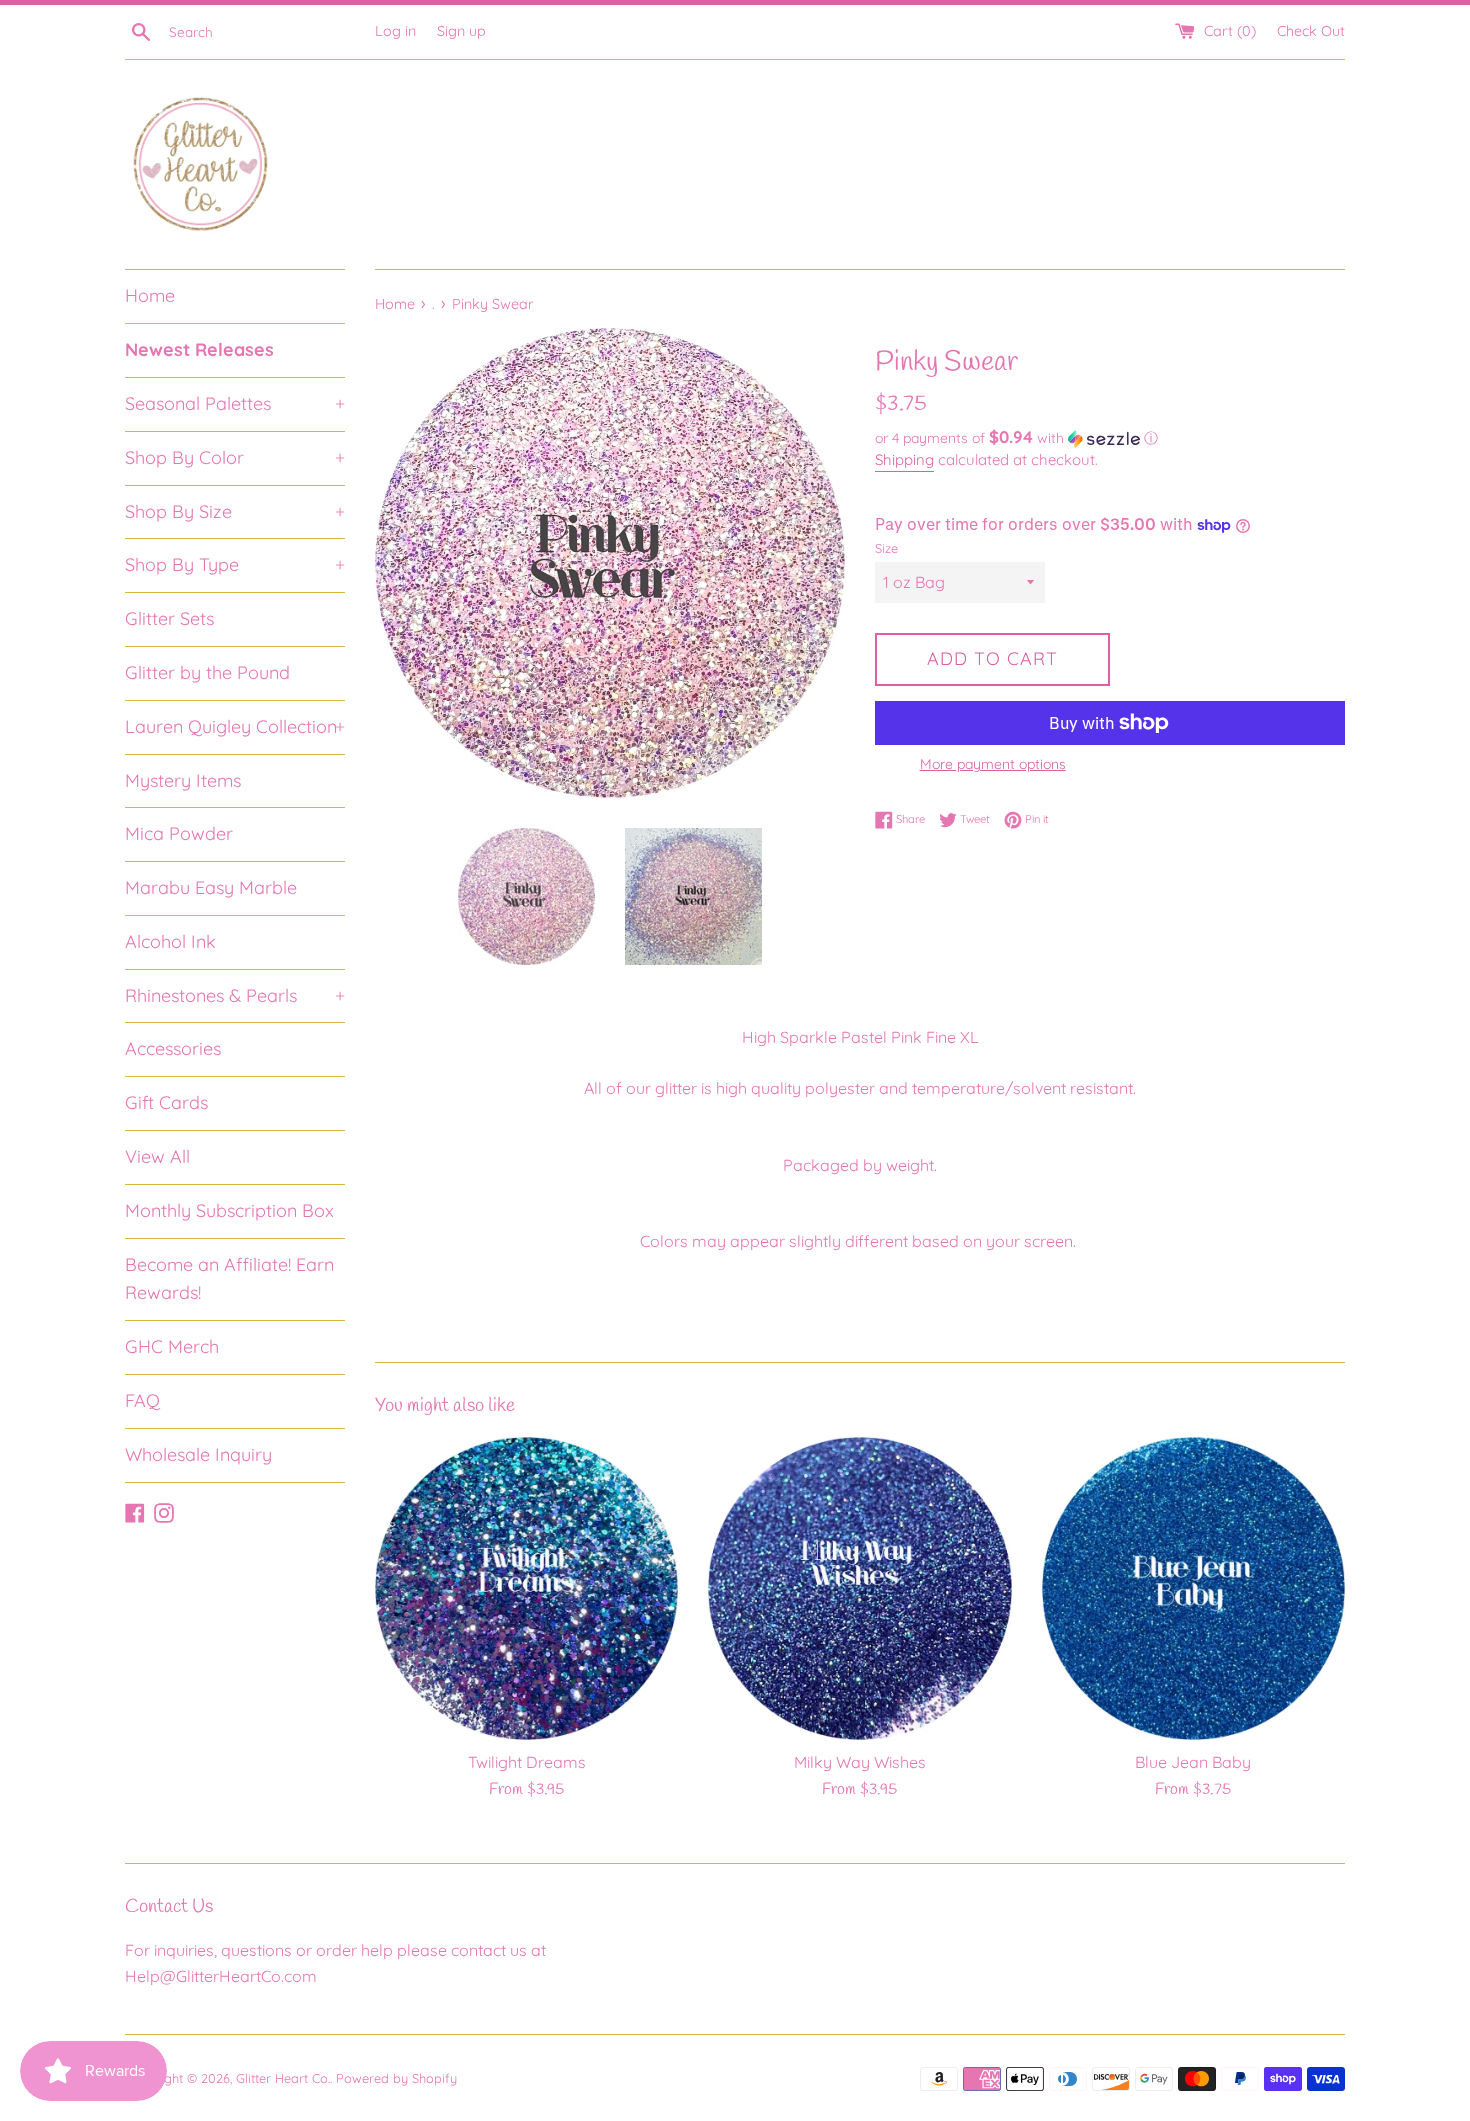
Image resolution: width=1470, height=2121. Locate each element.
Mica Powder (179, 833)
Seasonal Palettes (235, 403)
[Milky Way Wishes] (859, 1588)
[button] (1110, 438)
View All (157, 1156)
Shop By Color (235, 457)
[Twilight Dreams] (526, 1588)
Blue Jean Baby (1193, 1762)
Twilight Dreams (527, 1762)
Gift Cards (166, 1102)
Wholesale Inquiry (198, 1454)
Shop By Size (235, 511)
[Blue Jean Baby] (1193, 1588)
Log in (395, 31)
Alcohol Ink (170, 941)
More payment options (993, 764)
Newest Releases (199, 349)
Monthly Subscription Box (229, 1210)
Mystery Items (183, 780)
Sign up (461, 31)
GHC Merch (172, 1346)
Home (150, 295)
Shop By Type (235, 564)
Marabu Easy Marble (211, 887)
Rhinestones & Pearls (235, 995)
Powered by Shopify (396, 2078)
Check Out (1311, 31)
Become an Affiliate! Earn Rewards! (229, 1279)
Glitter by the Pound (207, 672)
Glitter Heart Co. (283, 2078)
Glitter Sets (169, 618)
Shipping (904, 459)
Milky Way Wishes (860, 1762)
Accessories (173, 1048)
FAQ (142, 1400)
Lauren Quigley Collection (235, 726)
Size (886, 548)
